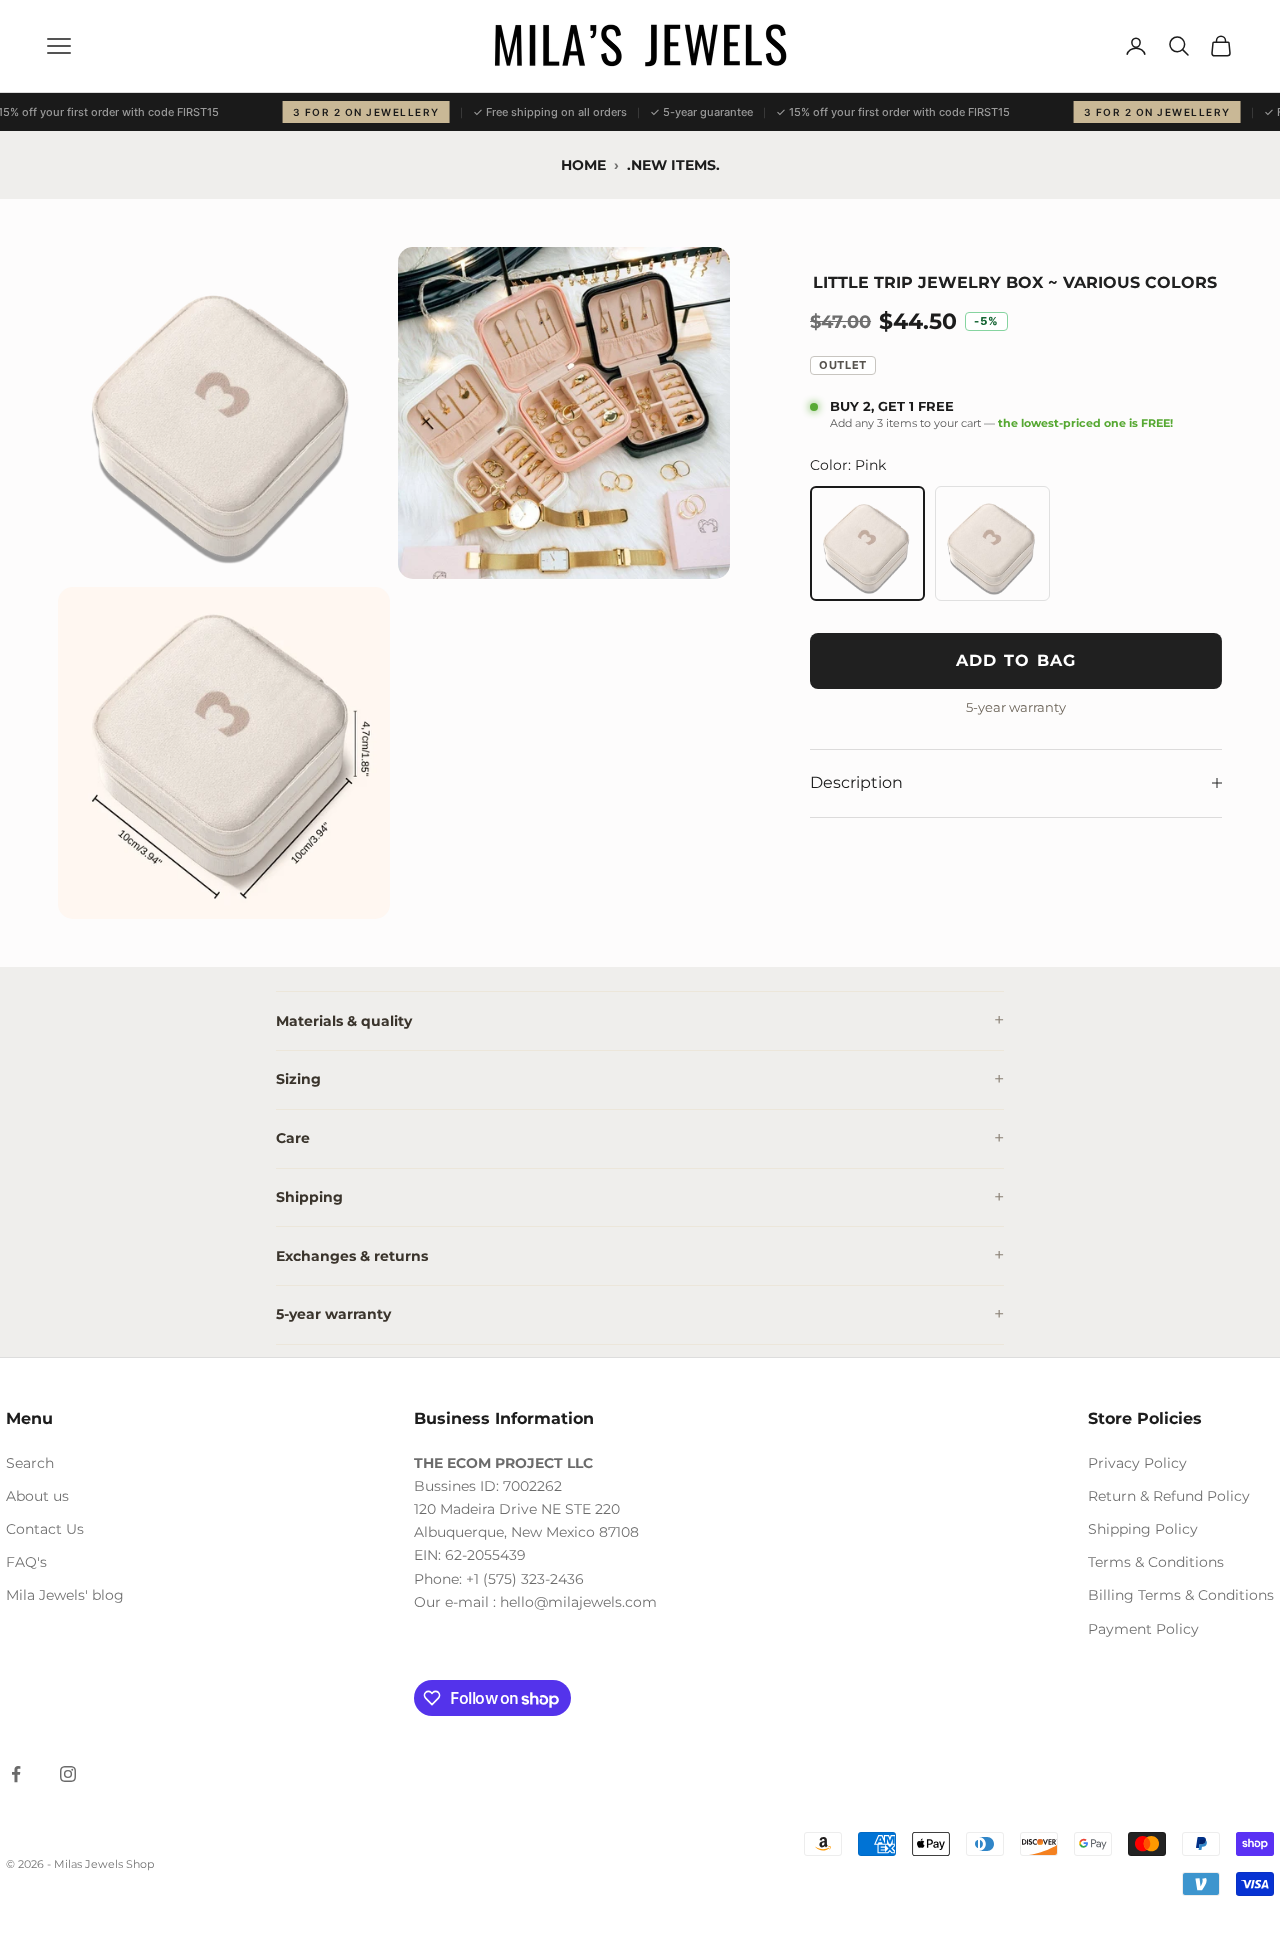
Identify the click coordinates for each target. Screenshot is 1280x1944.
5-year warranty (333, 1314)
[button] (224, 413)
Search (30, 1463)
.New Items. (673, 165)
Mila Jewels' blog (65, 1595)
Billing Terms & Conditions (1181, 1595)
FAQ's (26, 1562)
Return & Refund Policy (1169, 1496)
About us (37, 1496)
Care (293, 1138)
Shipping (309, 1197)
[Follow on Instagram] (68, 1774)
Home (583, 165)
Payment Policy (1143, 1629)
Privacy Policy (1137, 1463)
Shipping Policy (1143, 1529)
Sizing (298, 1079)
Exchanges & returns (352, 1256)
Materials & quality (344, 1021)
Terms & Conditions (1156, 1562)
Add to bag (1016, 660)
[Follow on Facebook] (16, 1774)
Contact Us (45, 1529)
